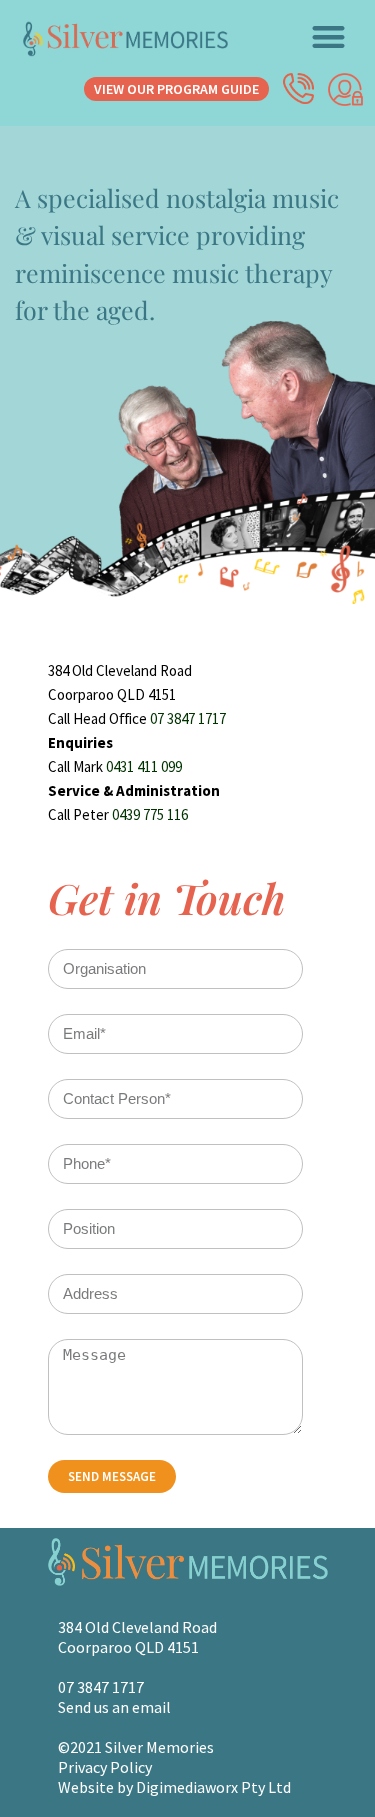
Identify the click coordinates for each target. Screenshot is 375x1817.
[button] (329, 36)
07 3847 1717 (188, 718)
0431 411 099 (144, 766)
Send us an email (114, 1707)
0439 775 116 (150, 814)
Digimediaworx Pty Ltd (213, 1787)
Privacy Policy (105, 1767)
